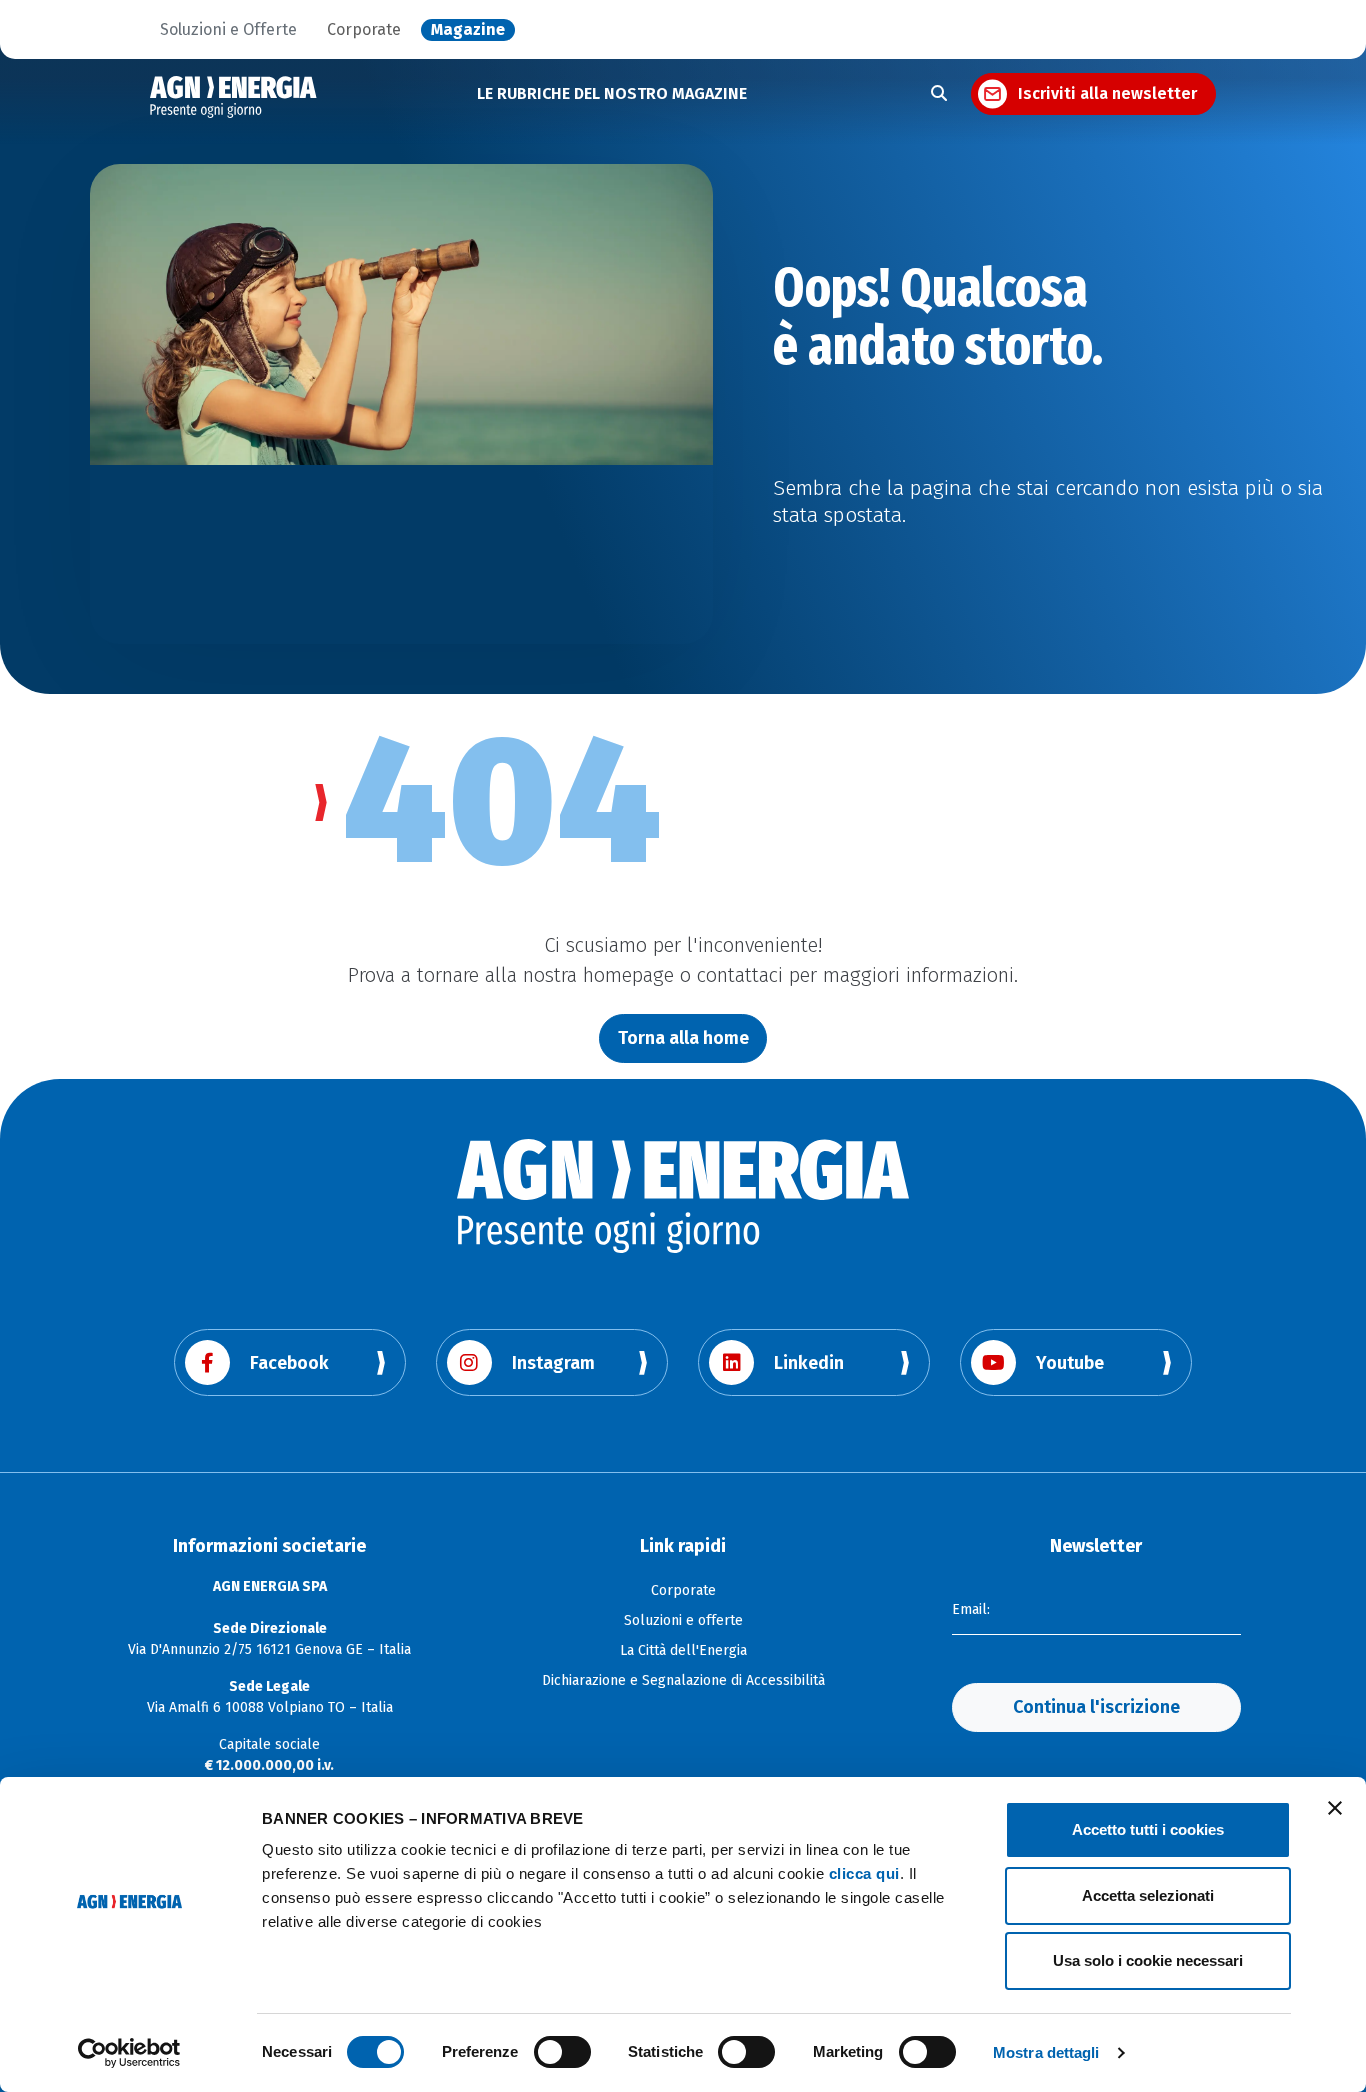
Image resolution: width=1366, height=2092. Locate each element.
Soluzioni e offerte (683, 1620)
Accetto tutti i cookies (1148, 1829)
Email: (971, 1609)
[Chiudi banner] (1335, 1808)
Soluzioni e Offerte (228, 30)
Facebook (289, 1363)
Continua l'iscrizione (1096, 1707)
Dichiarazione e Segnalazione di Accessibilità (683, 1680)
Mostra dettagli (1046, 2052)
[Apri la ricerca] (939, 94)
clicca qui (864, 1873)
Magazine (468, 30)
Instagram (553, 1363)
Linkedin (809, 1363)
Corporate (364, 30)
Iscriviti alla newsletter (1107, 93)
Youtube (1070, 1363)
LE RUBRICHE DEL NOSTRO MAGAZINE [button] (612, 93)
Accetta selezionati (1148, 1895)
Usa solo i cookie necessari (1148, 1960)
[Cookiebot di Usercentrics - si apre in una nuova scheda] (129, 2053)
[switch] (562, 2052)
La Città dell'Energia (683, 1650)
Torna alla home (683, 1038)
